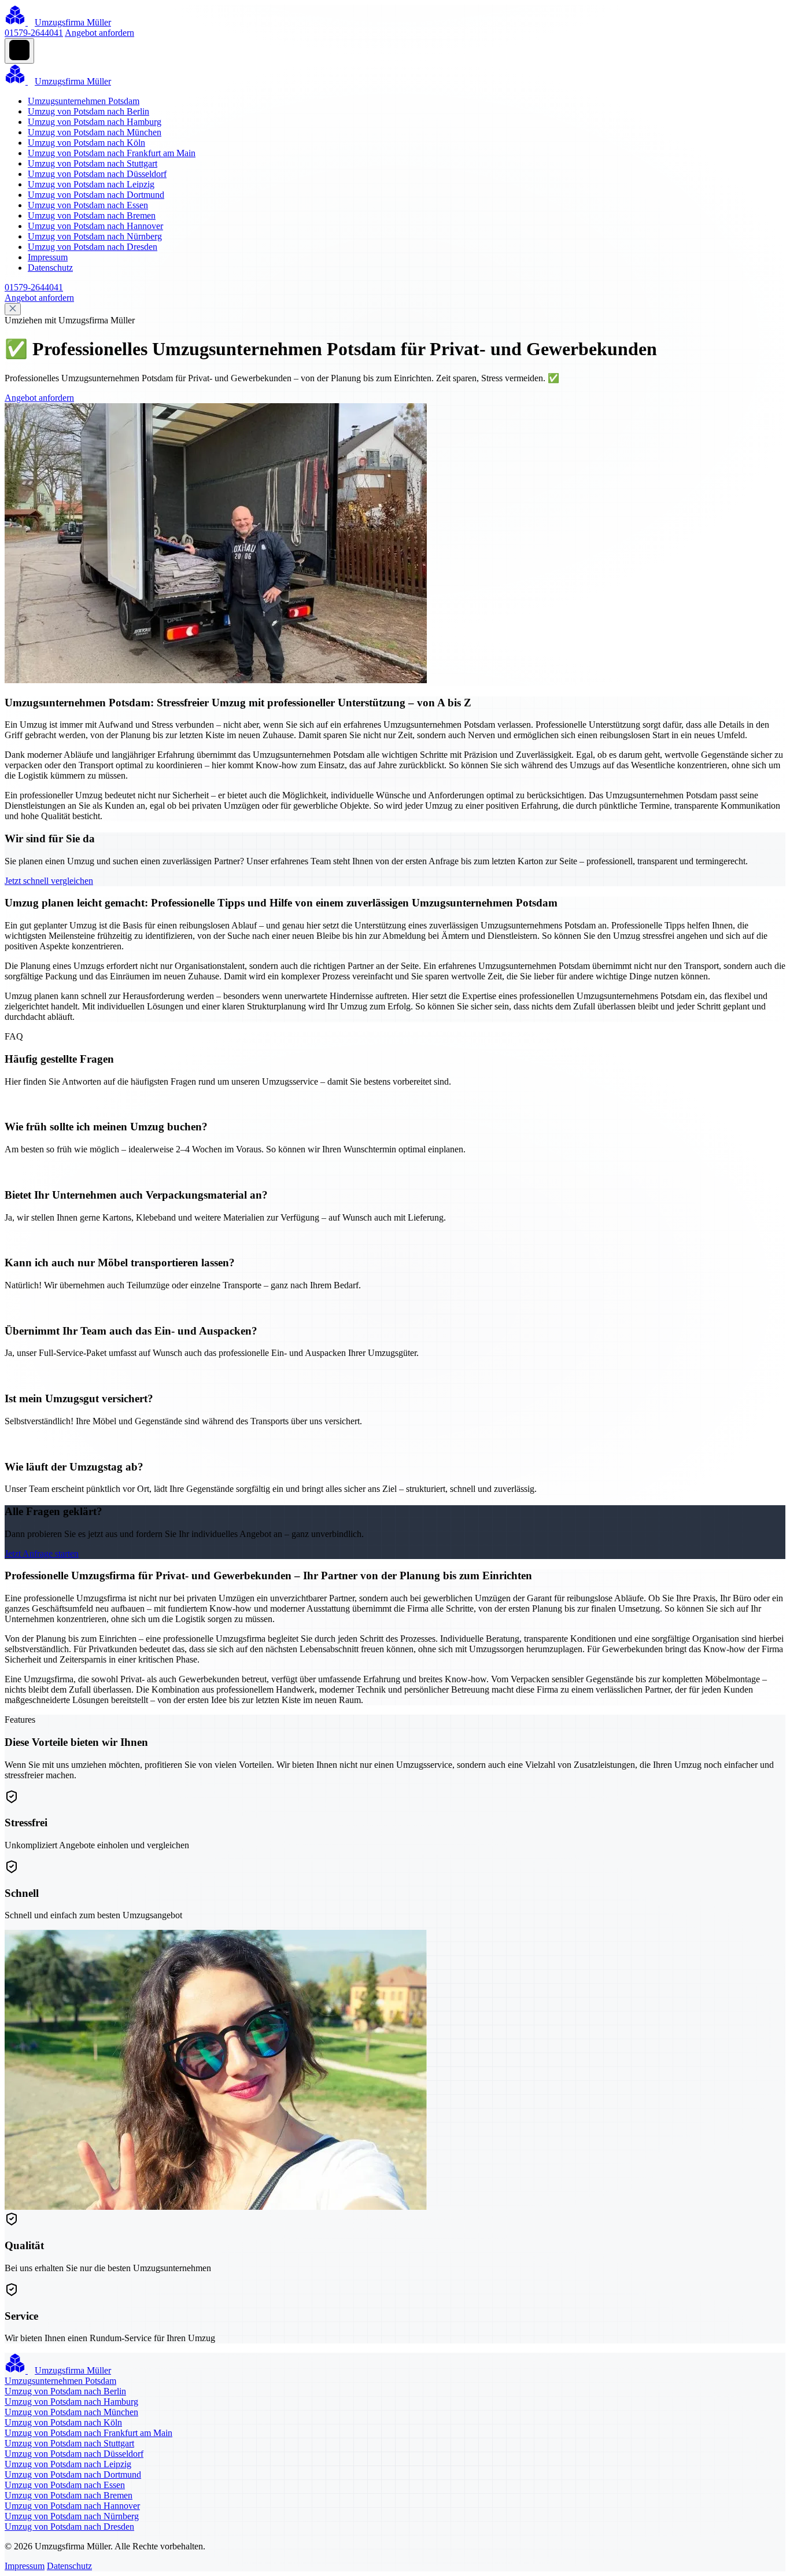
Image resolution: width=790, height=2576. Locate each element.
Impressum (48, 257)
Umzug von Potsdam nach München (95, 132)
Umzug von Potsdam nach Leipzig (91, 184)
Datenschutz (50, 268)
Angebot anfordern (99, 33)
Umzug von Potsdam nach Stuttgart (93, 163)
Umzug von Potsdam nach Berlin (88, 111)
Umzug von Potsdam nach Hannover (95, 226)
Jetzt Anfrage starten (42, 1554)
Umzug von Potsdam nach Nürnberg (95, 236)
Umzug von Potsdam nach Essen (88, 205)
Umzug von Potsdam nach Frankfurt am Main (112, 153)
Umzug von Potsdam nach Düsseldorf (97, 174)
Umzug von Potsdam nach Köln (86, 143)
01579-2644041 (34, 33)
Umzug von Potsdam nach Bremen (92, 215)
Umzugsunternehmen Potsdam (84, 101)
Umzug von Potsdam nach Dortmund (96, 195)
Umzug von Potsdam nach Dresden (93, 247)
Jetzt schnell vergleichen (49, 881)
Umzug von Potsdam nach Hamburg (95, 122)
